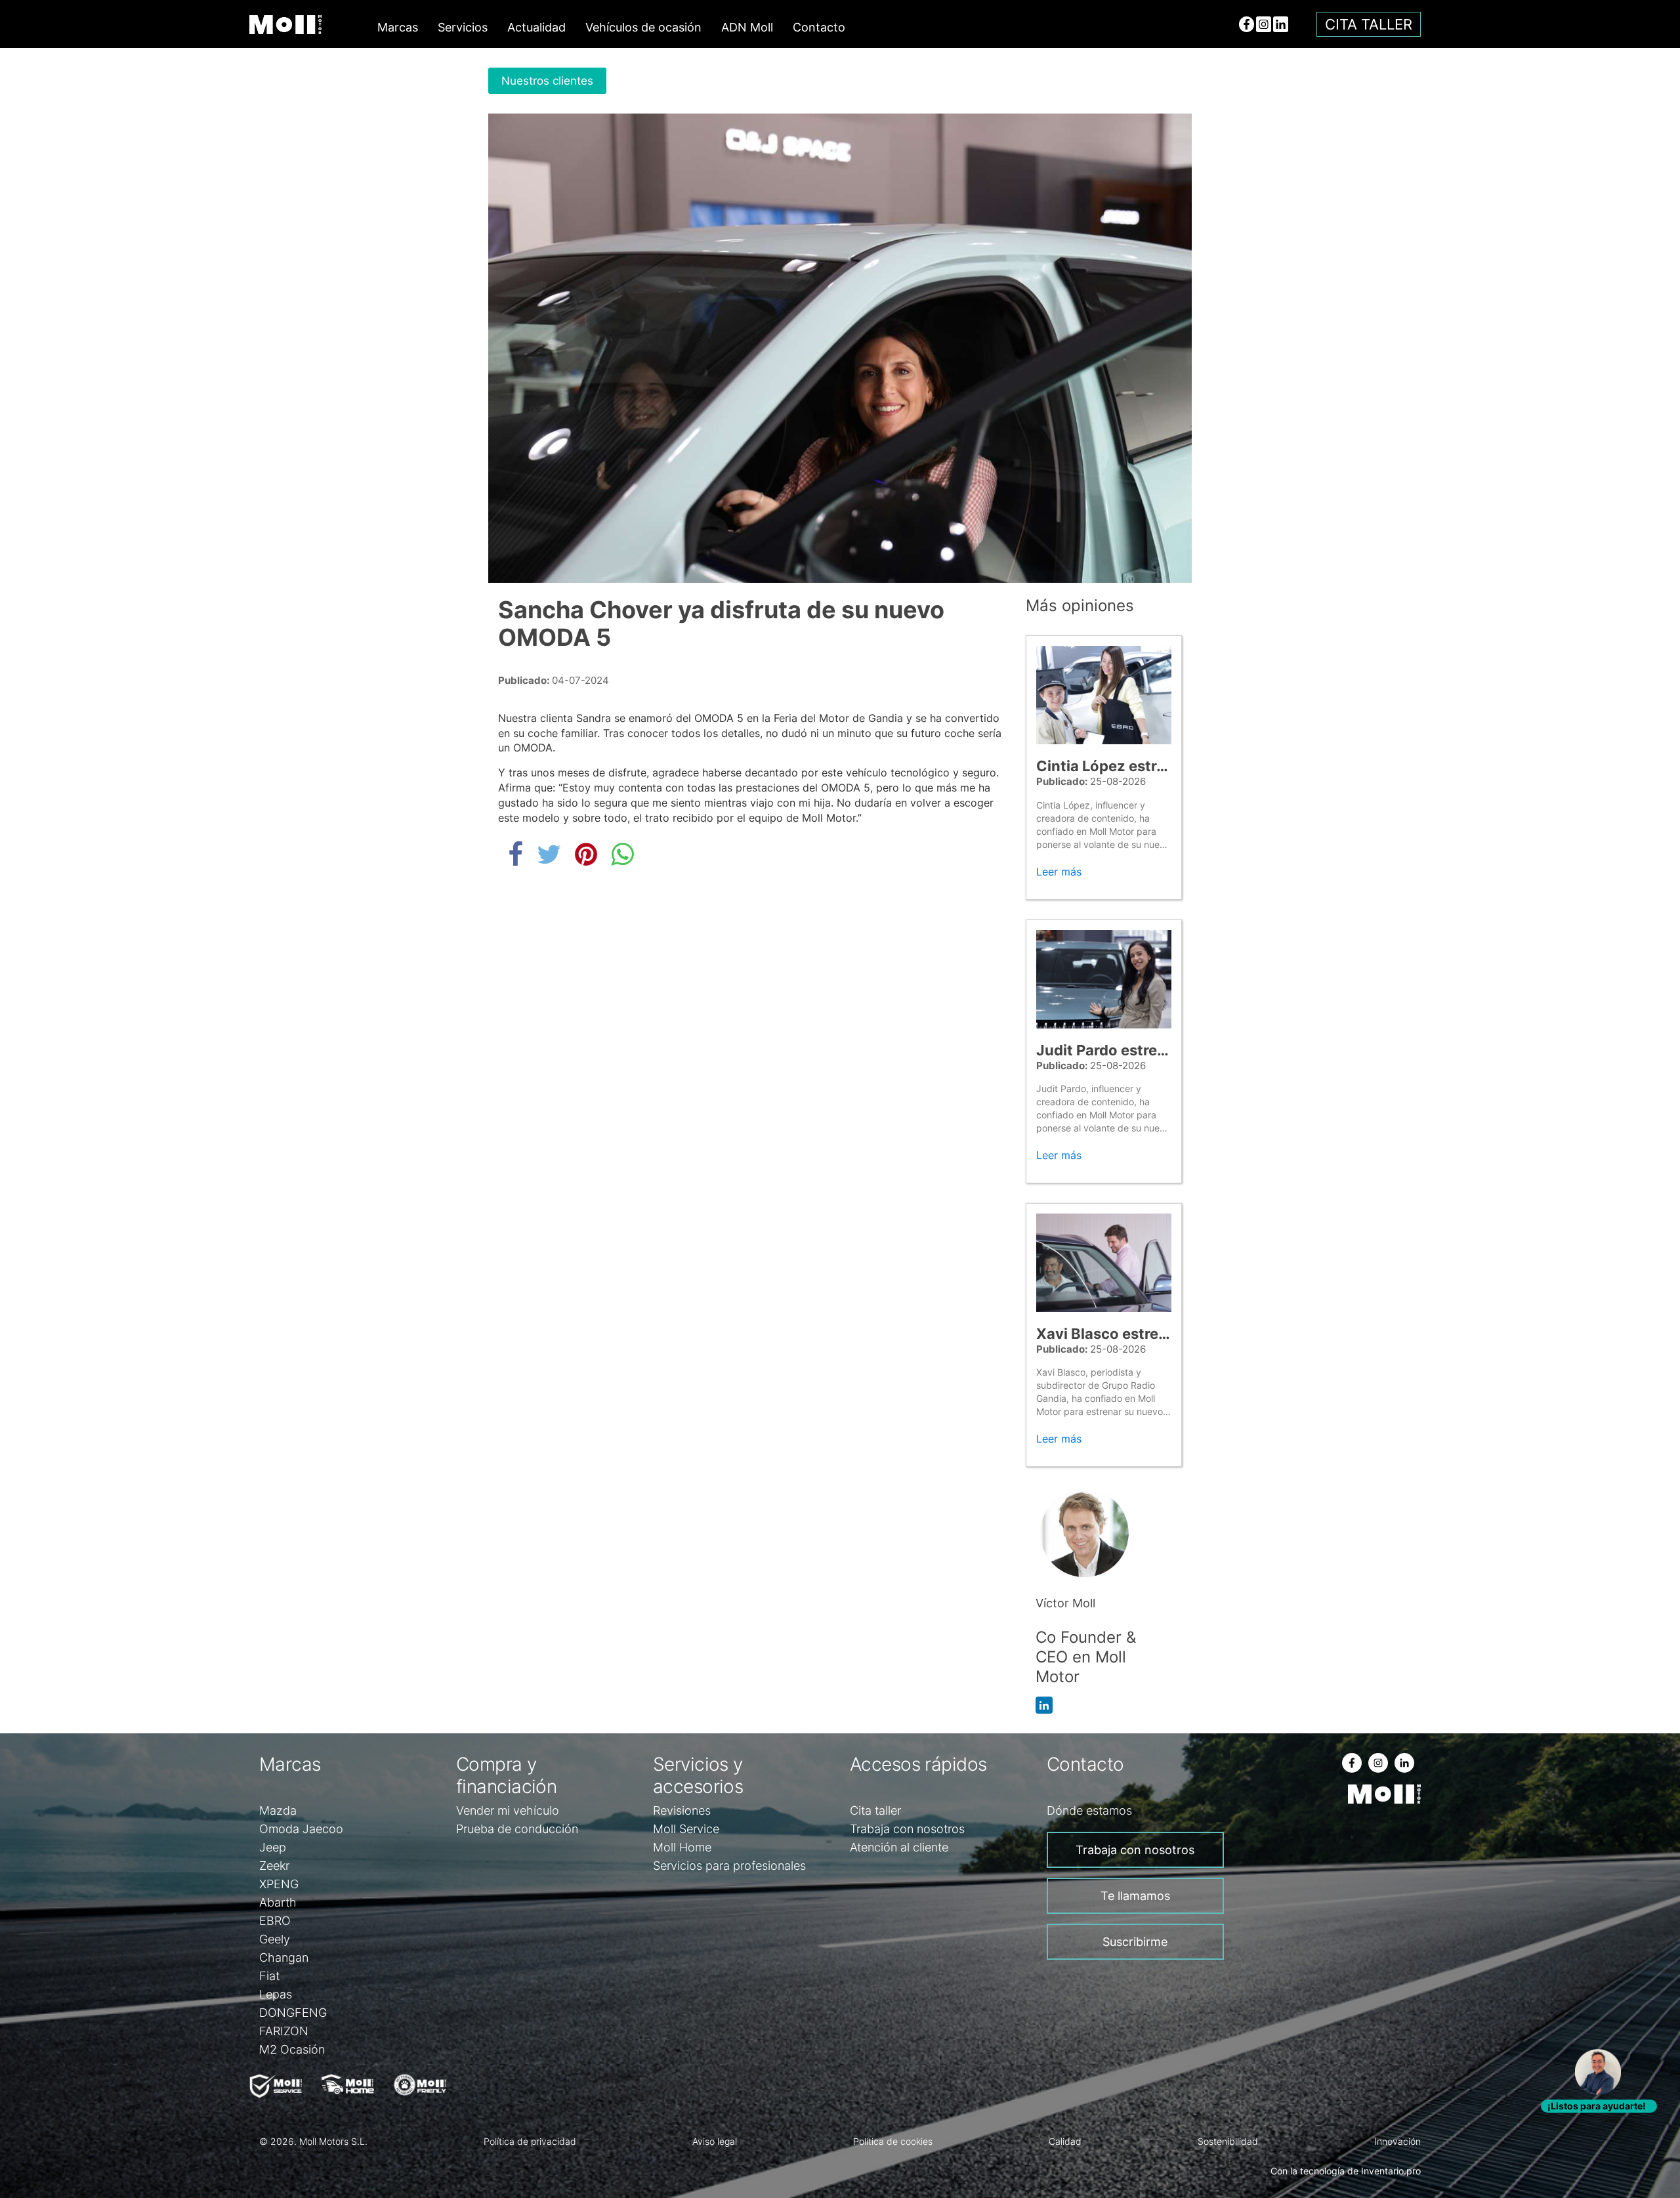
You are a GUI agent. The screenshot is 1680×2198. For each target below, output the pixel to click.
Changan (284, 1957)
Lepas (276, 1994)
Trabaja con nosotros (907, 1829)
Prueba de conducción (517, 1829)
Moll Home (682, 1847)
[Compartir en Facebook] (519, 854)
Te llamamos (1135, 1896)
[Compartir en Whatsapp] (622, 854)
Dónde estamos (1089, 1810)
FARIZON (284, 2031)
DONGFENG (293, 2013)
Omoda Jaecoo (301, 1829)
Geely (275, 1939)
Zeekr (274, 1866)
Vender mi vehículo (508, 1810)
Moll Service (686, 1829)
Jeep (273, 1847)
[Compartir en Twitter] (553, 854)
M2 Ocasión (292, 2049)
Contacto (819, 27)
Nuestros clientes (547, 81)
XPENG (279, 1884)
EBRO (275, 1921)
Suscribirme (1135, 1942)
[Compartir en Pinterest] (590, 854)
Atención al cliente (899, 1847)
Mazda (278, 1810)
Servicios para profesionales (729, 1866)
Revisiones (682, 1810)
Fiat (269, 1976)
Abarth (278, 1902)
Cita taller (1369, 24)
